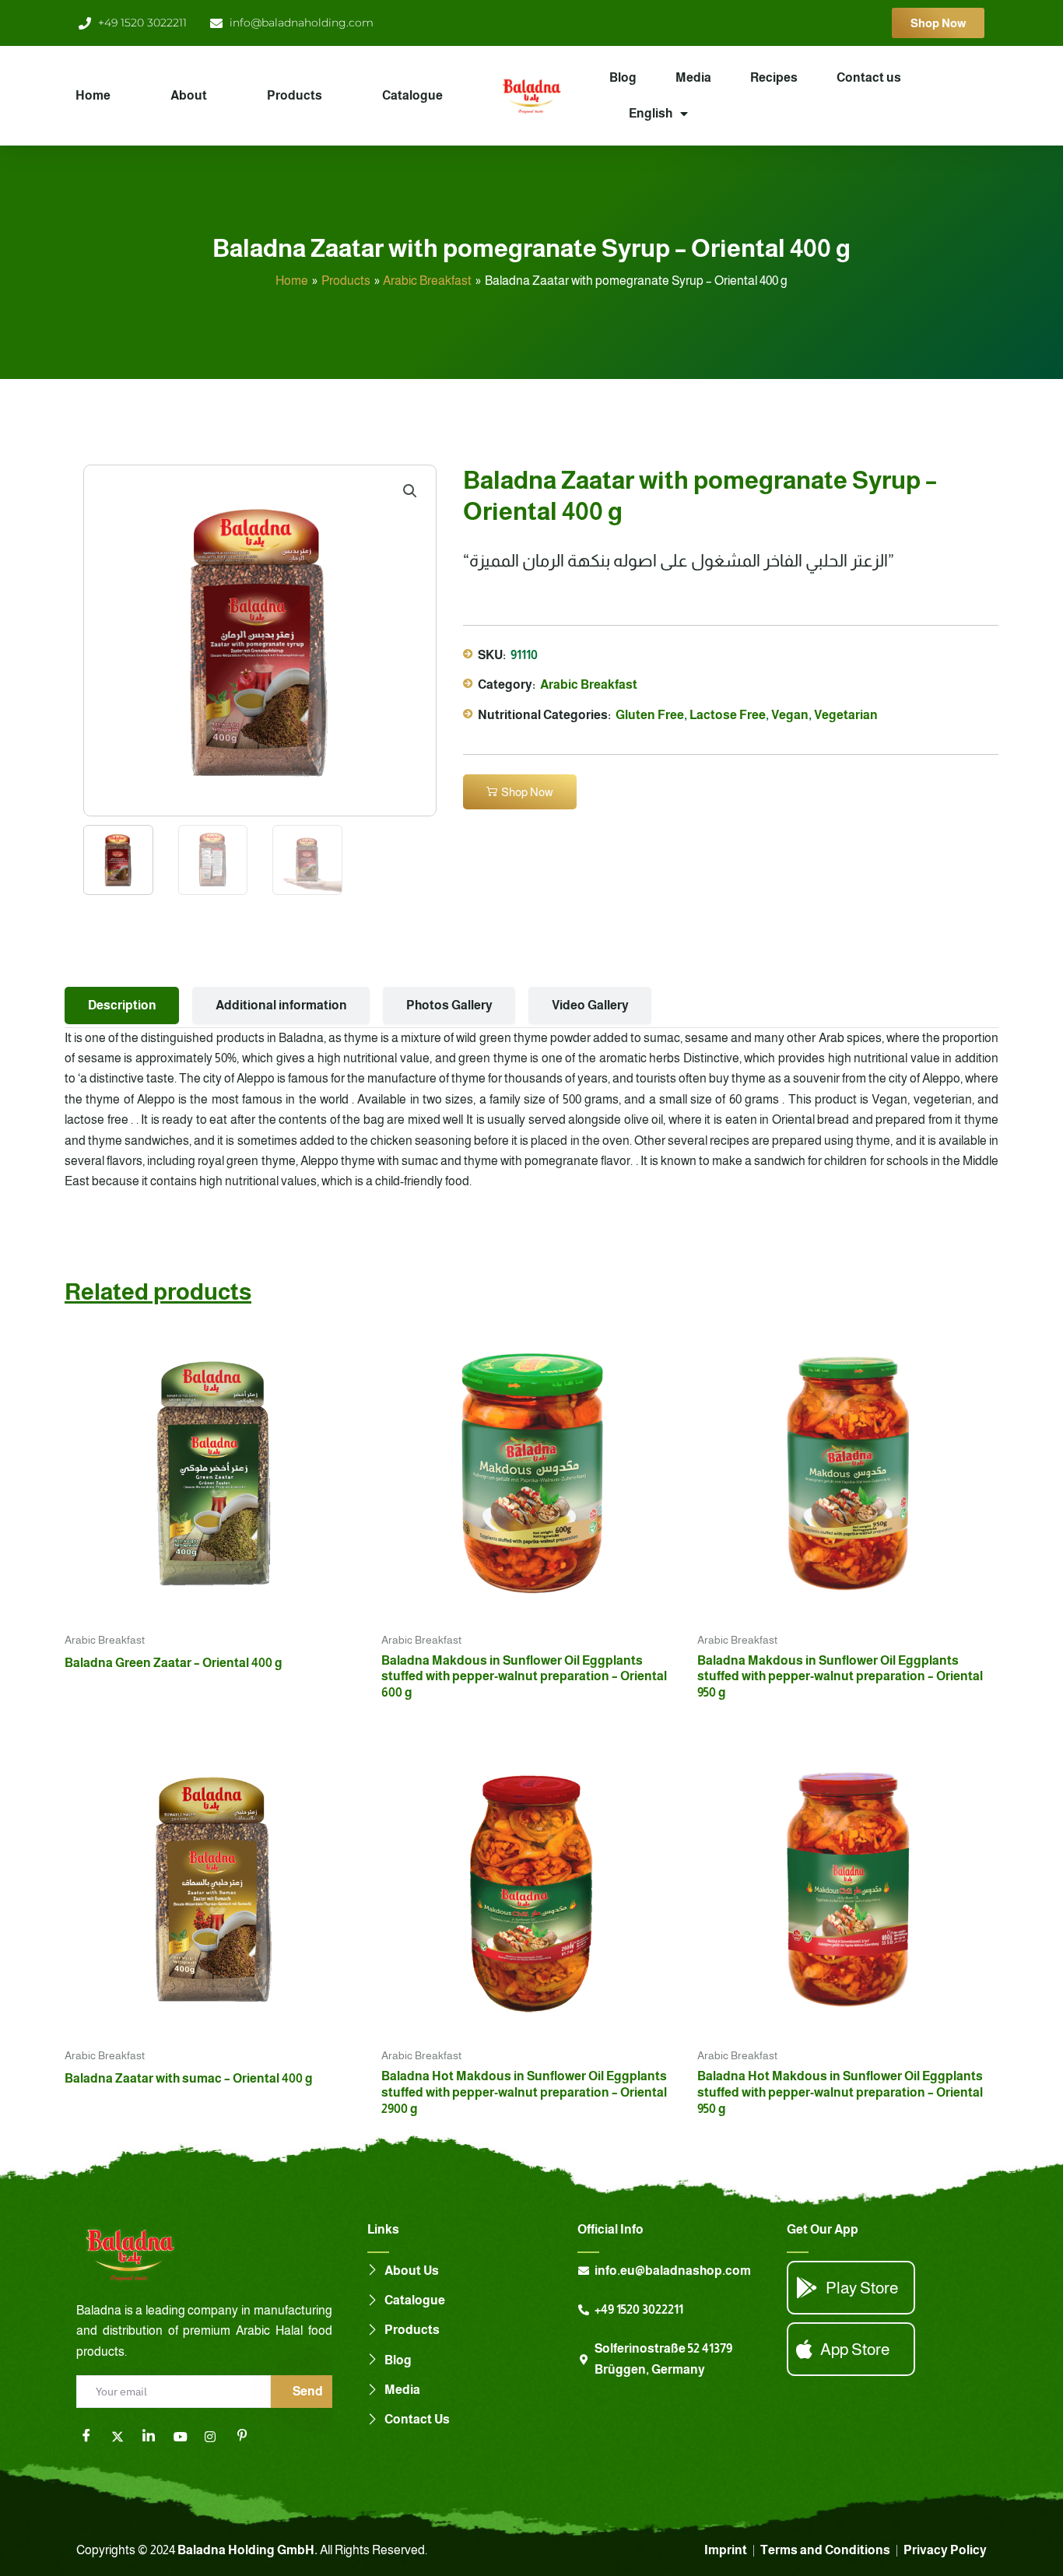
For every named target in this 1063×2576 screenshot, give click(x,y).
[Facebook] (92, 2437)
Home (93, 95)
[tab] (122, 1005)
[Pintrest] (247, 2437)
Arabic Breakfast (589, 684)
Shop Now (527, 792)
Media (693, 77)
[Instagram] (216, 2437)
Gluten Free (650, 715)
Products (295, 95)
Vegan (790, 715)
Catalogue (412, 95)
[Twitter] (123, 2437)
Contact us (869, 77)
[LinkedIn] (154, 2437)
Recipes (774, 77)
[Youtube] (185, 2437)
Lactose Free (728, 715)
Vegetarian (846, 715)
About (189, 95)
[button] (410, 491)
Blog (623, 77)
